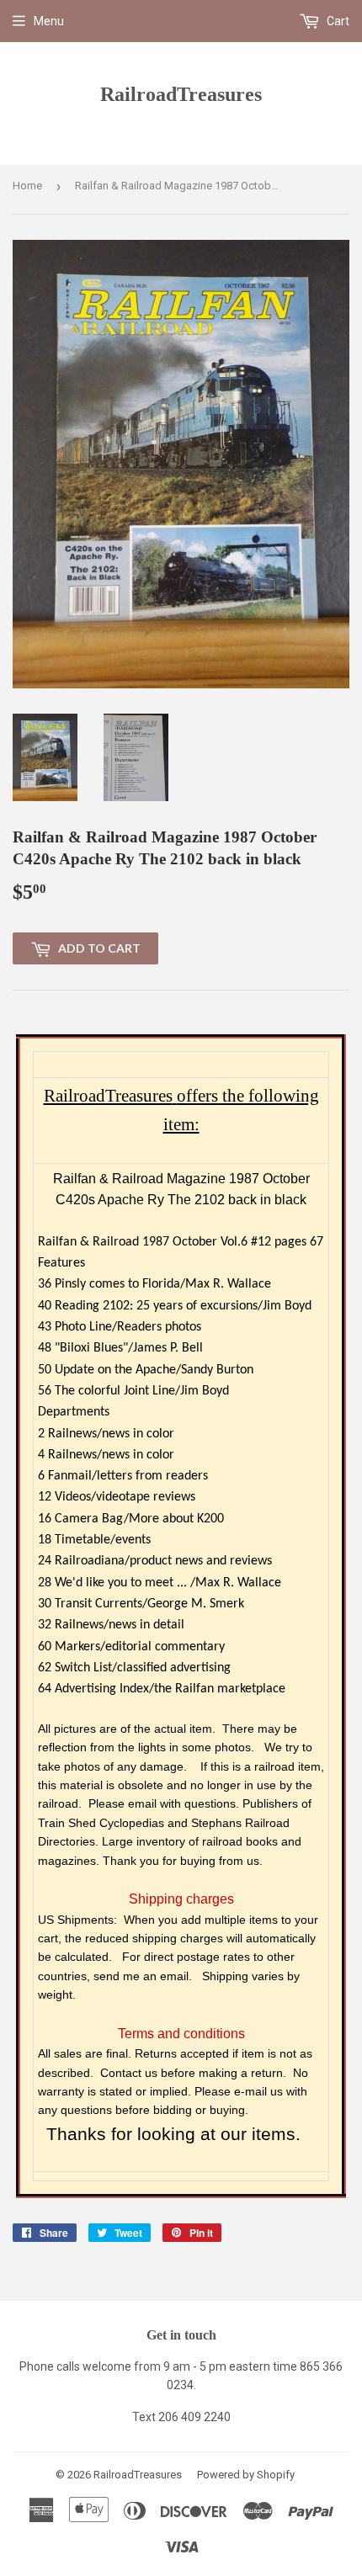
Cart (337, 21)
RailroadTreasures (181, 94)
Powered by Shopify (246, 2475)
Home (27, 186)
